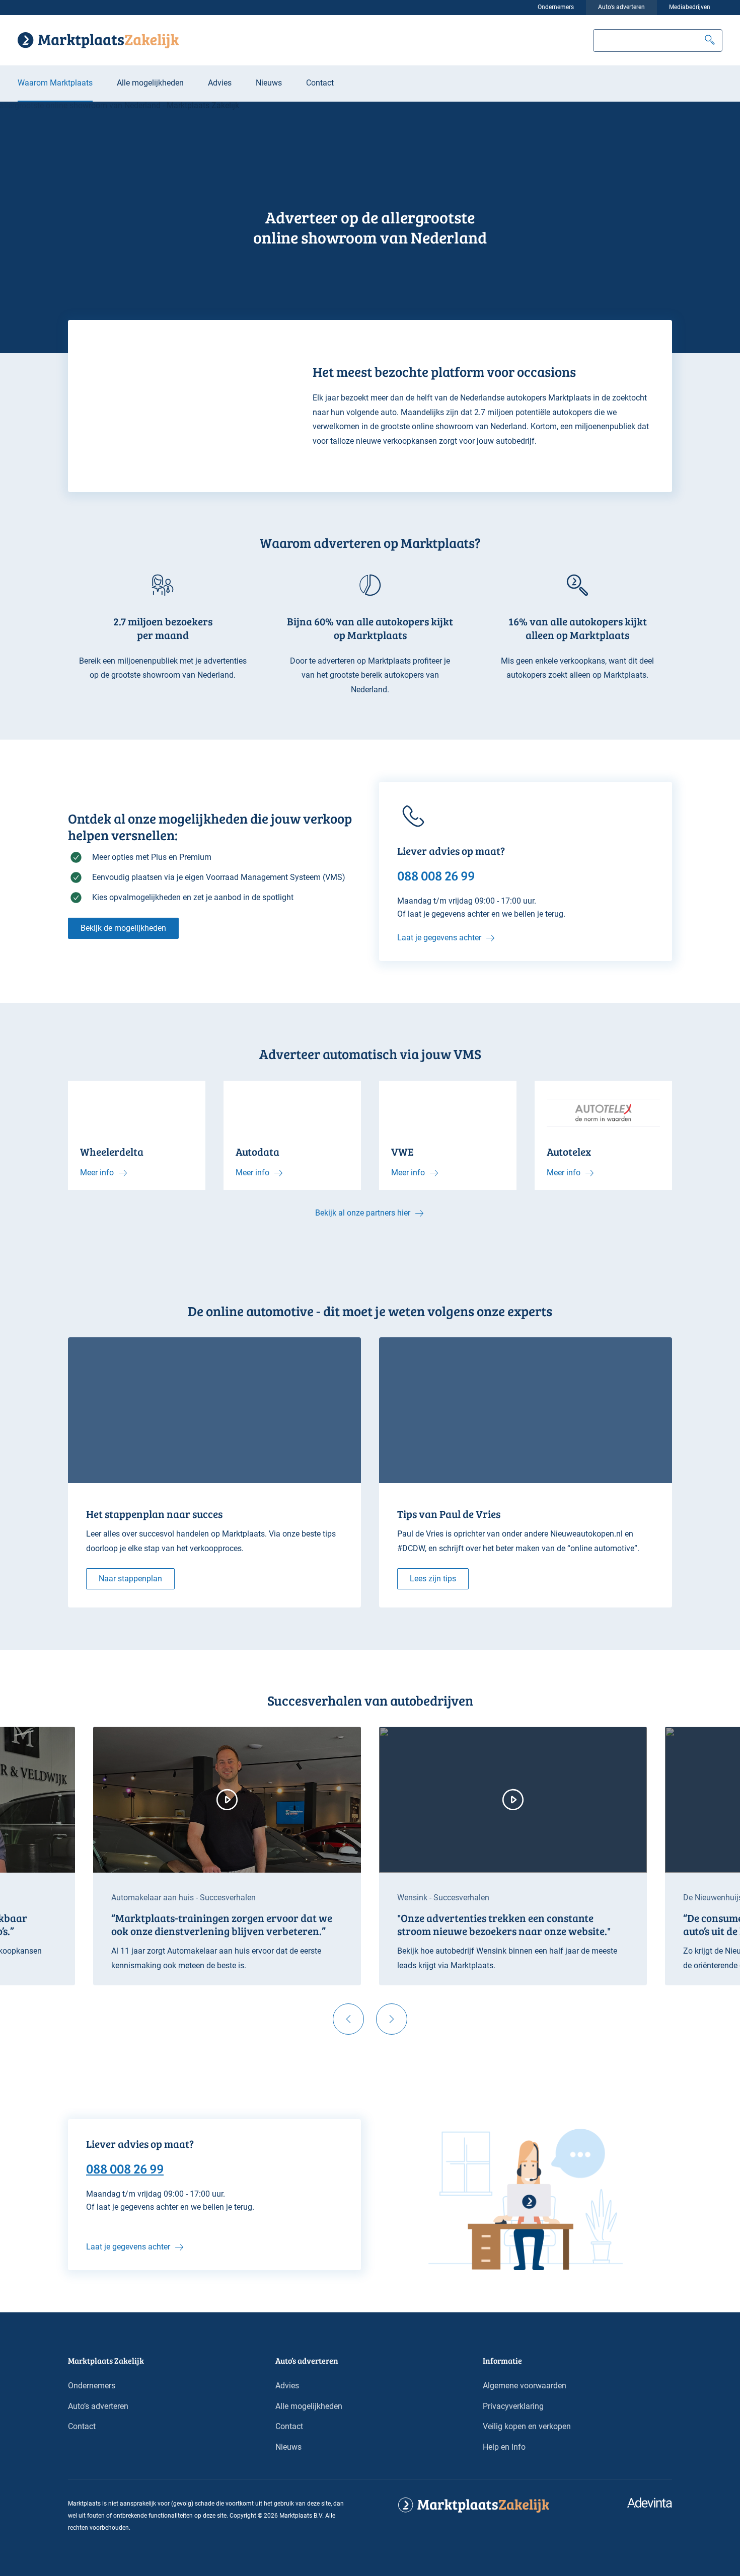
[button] (710, 41)
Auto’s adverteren (621, 7)
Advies (220, 83)
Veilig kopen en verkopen (527, 2426)
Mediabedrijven (690, 7)
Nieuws (269, 83)
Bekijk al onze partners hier (363, 1213)
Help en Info (504, 2447)
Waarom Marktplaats (55, 83)
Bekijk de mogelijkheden (123, 928)
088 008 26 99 (125, 2168)
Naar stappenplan (130, 1579)
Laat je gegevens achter (439, 938)
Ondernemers (556, 7)
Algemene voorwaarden (525, 2386)
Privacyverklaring (513, 2406)
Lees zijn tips (433, 1579)
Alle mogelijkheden (150, 83)
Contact (320, 83)
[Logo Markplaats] (98, 40)
